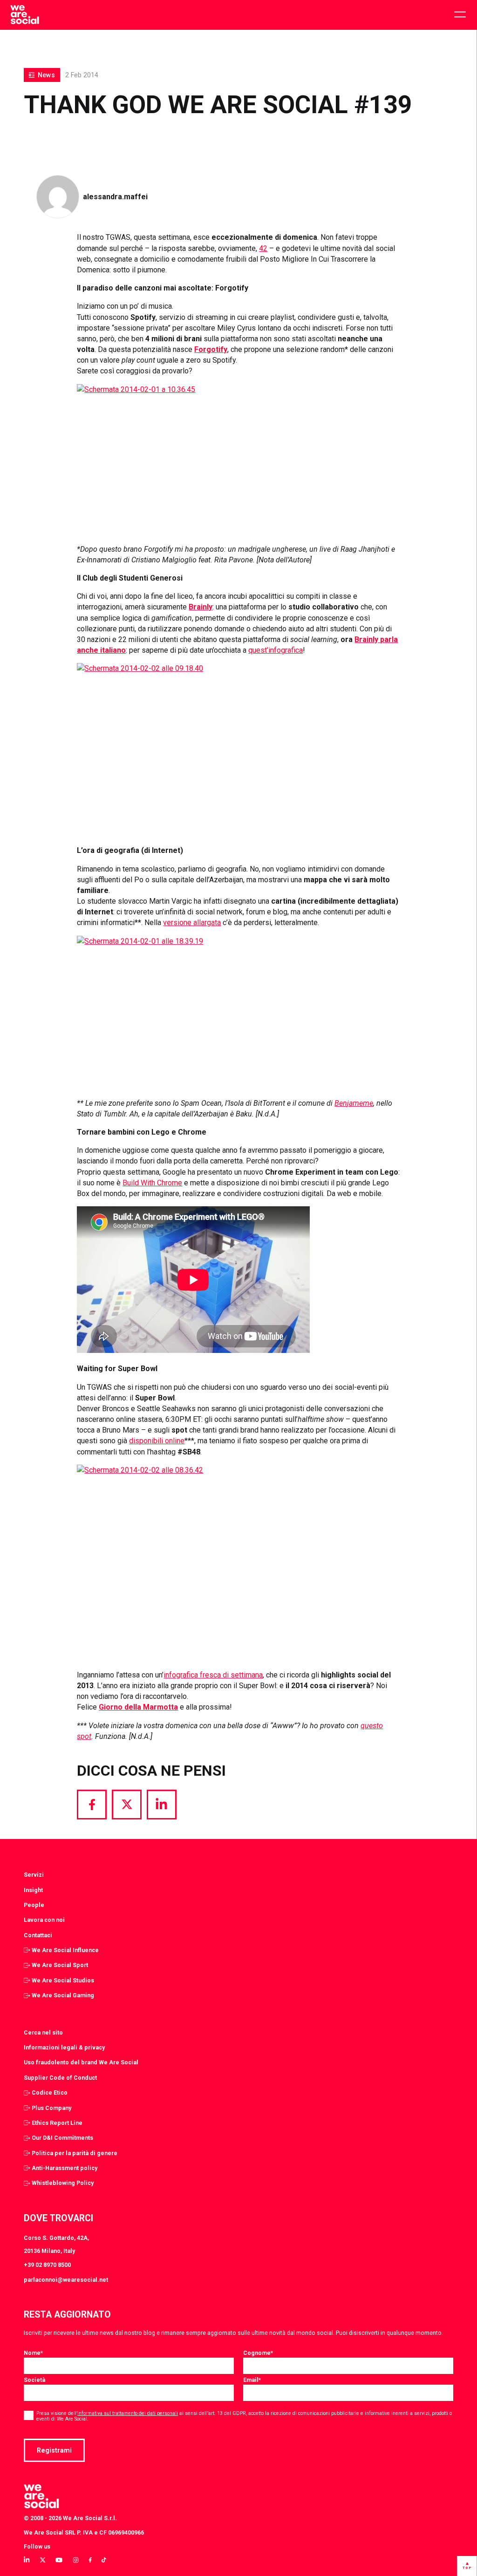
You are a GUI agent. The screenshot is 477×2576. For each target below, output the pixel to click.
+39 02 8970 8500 (47, 2265)
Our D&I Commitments (62, 2138)
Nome (33, 2353)
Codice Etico (50, 2093)
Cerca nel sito (43, 2032)
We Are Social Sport (60, 1965)
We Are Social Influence (65, 1950)
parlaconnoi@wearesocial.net (66, 2280)
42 (263, 248)
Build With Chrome (152, 1183)
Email (252, 2380)
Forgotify (211, 349)
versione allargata (192, 923)
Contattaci (38, 1935)
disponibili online (157, 1441)
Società (34, 2380)
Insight (33, 1890)
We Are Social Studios (63, 1980)
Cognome (258, 2353)
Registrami (54, 2450)
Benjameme (354, 1103)
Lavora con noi (44, 1920)
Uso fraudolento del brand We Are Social (81, 2062)
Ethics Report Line (57, 2123)
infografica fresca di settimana (213, 1675)
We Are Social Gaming (63, 1995)
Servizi (34, 1875)
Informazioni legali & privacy (64, 2047)
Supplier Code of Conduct (60, 2078)
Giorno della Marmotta (138, 1707)
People (34, 1905)
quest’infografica (276, 650)
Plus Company (51, 2108)
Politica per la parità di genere (75, 2153)
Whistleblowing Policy (63, 2183)
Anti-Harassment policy (65, 2168)
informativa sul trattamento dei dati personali (128, 2413)
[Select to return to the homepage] (24, 15)
